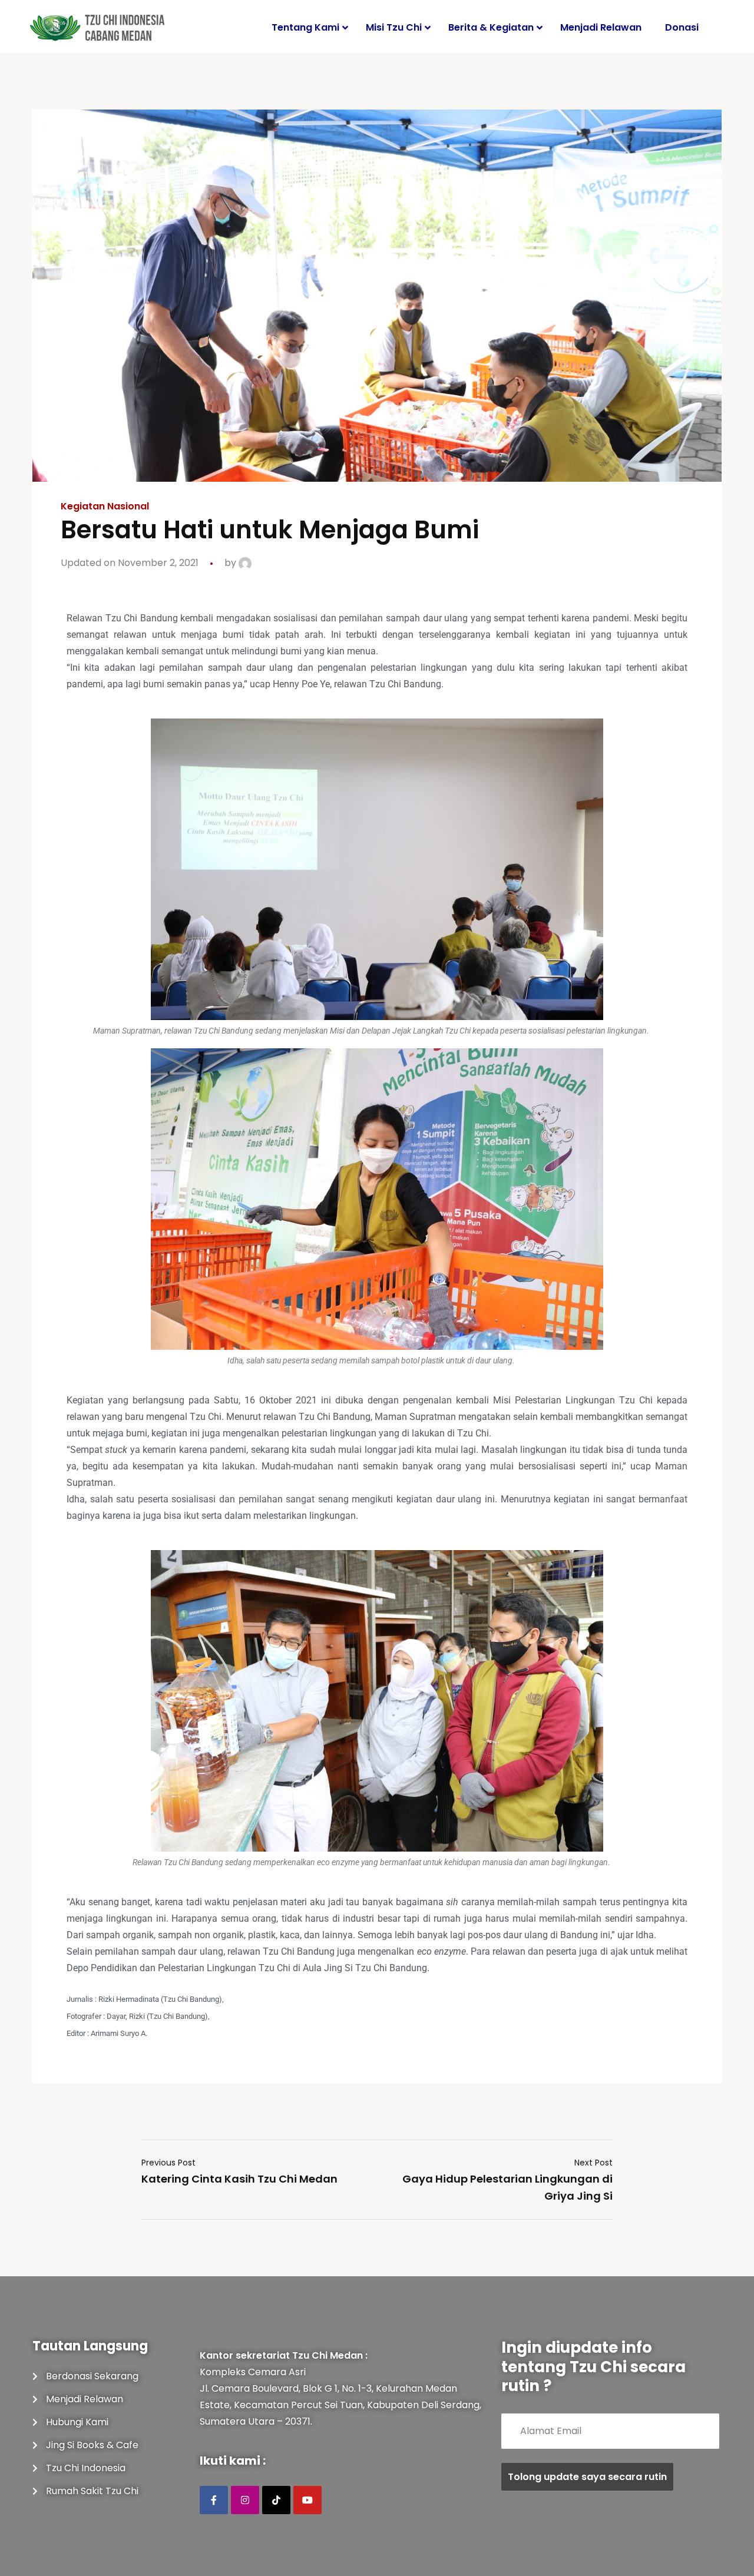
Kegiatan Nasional (105, 506)
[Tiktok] (276, 2500)
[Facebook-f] (214, 2500)
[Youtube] (307, 2500)
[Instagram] (245, 2500)
